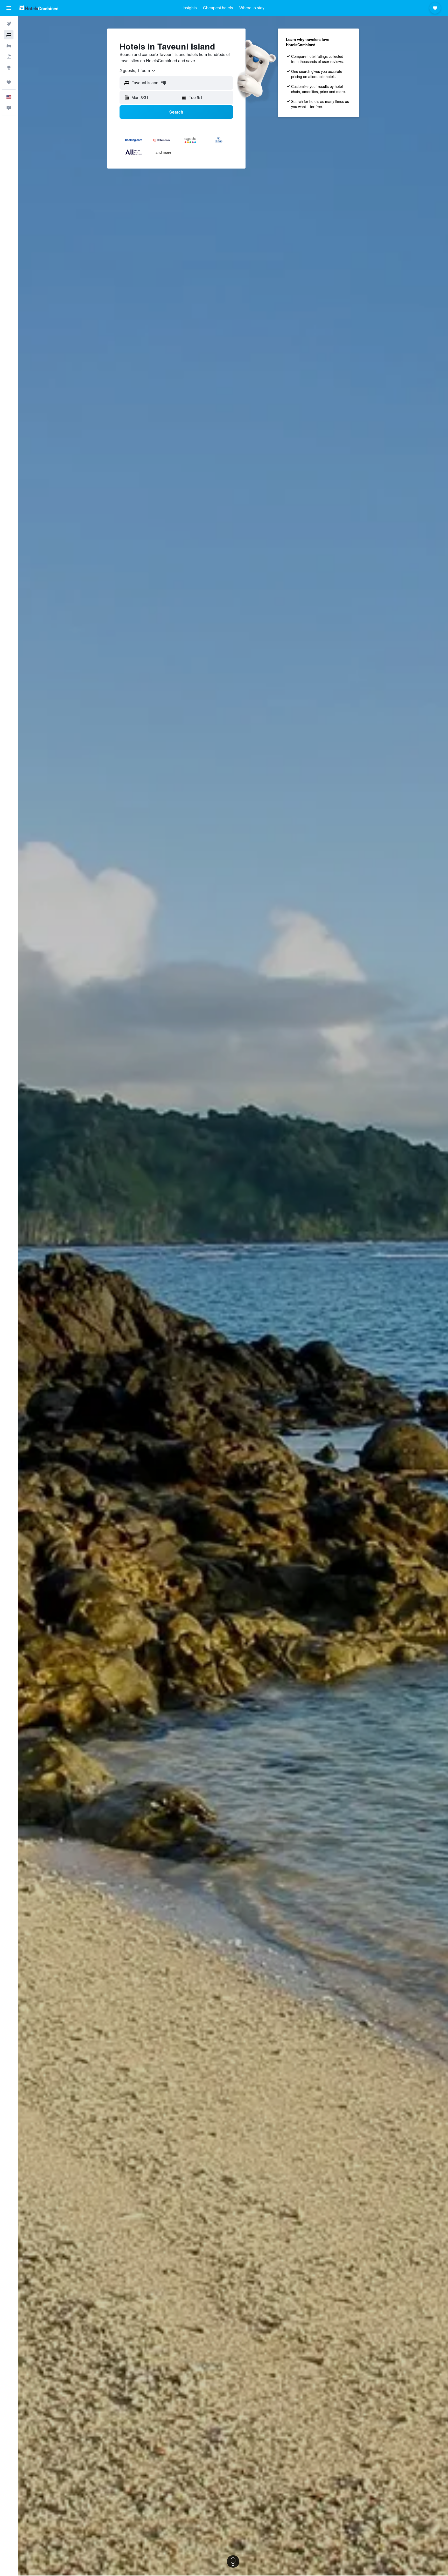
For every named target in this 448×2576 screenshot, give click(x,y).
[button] (9, 8)
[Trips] (9, 82)
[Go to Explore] (9, 67)
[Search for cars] (9, 46)
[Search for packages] (9, 57)
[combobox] (138, 71)
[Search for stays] (9, 35)
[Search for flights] (9, 24)
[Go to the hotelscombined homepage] (39, 8)
